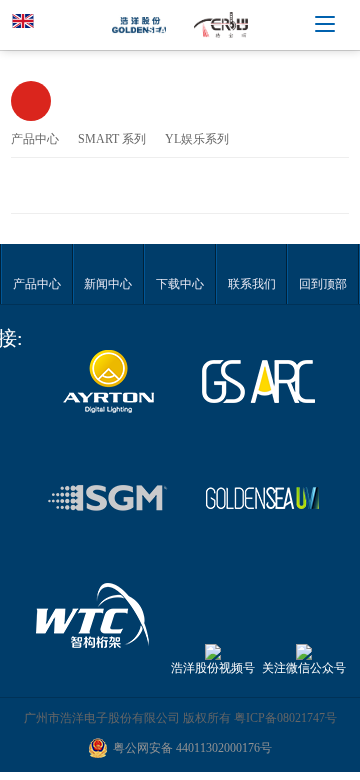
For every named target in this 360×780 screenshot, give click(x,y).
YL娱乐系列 (197, 139)
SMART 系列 (112, 139)
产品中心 (35, 139)
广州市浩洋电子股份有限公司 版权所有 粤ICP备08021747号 (180, 718)
